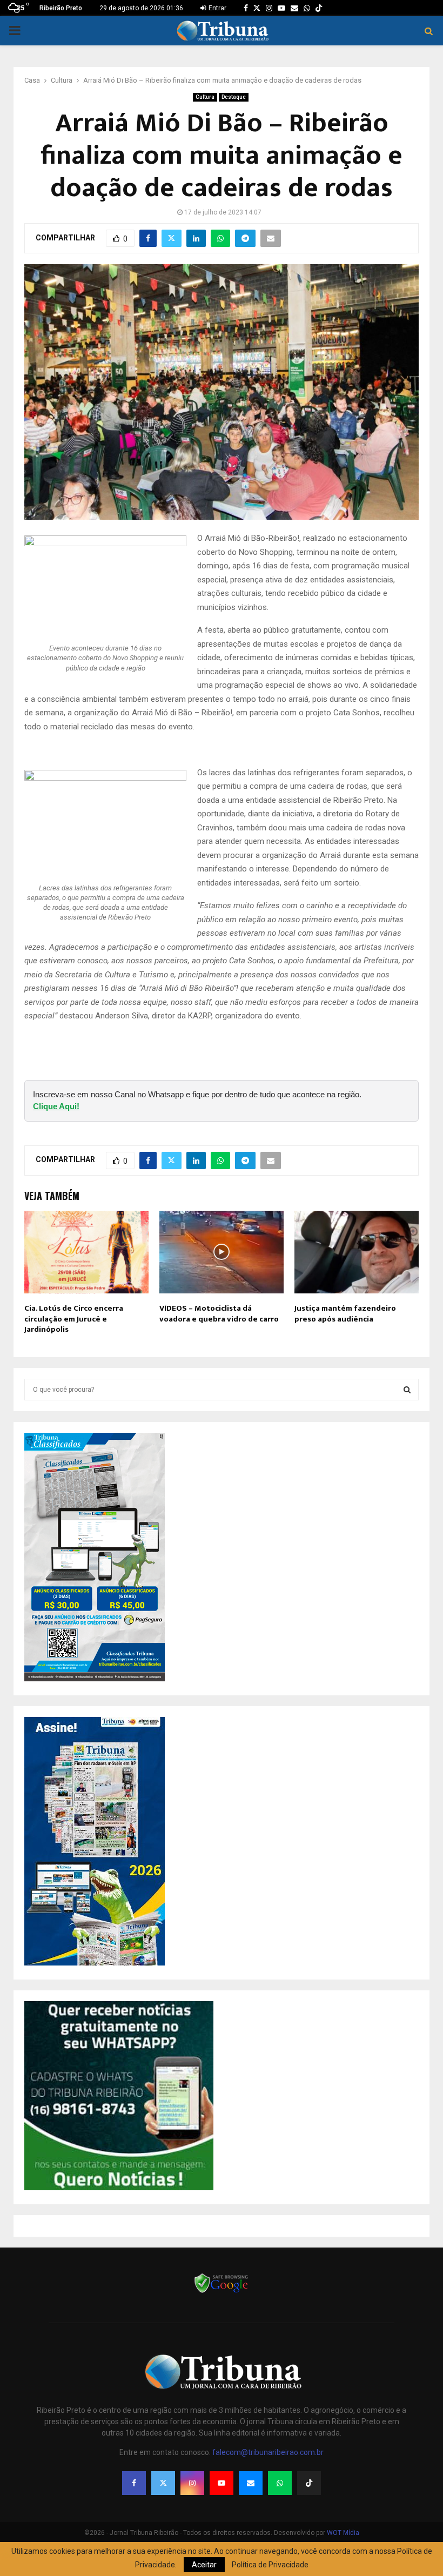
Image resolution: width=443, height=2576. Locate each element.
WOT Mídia (343, 2533)
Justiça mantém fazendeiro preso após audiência (345, 1314)
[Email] (251, 2483)
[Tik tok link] (319, 8)
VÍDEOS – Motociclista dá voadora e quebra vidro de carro (219, 1314)
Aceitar (204, 2565)
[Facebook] (134, 2483)
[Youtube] (222, 2483)
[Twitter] (163, 2483)
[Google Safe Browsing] (222, 2292)
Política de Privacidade (270, 2565)
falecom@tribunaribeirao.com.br (268, 2452)
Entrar (217, 8)
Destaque (234, 97)
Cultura (205, 97)
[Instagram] (192, 2483)
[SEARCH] (407, 1390)
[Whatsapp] (280, 2483)
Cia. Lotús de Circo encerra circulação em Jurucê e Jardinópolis (74, 1319)
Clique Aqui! (56, 1106)
